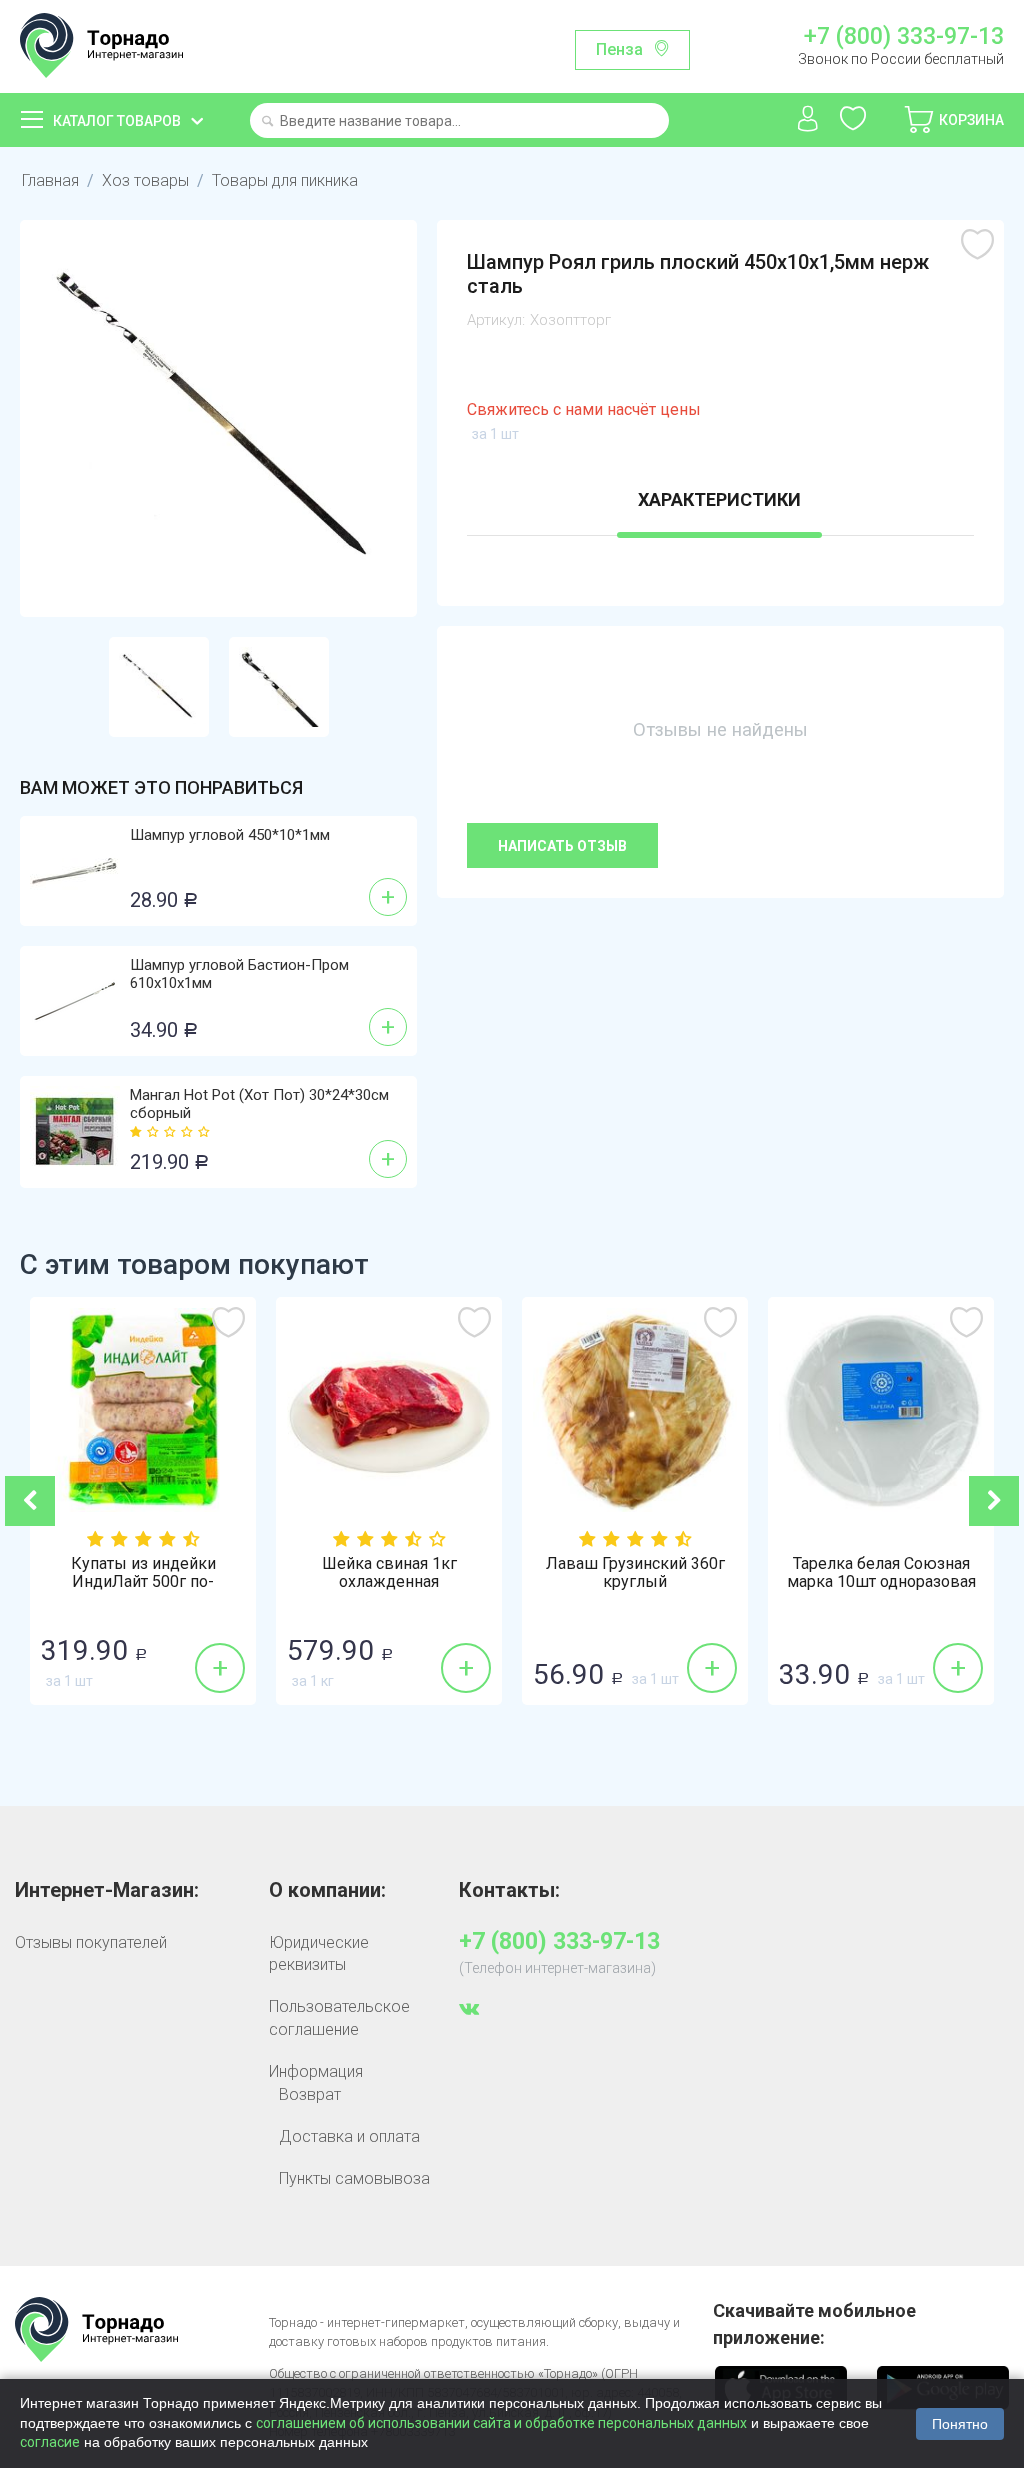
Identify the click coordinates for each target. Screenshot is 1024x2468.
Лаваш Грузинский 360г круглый (635, 1573)
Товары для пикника (285, 180)
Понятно (960, 2424)
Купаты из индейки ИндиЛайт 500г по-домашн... (143, 1582)
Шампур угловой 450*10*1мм (230, 835)
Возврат (310, 2094)
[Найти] (267, 122)
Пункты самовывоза (354, 2178)
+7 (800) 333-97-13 (904, 37)
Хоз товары (145, 180)
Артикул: (496, 320)
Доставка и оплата (349, 2136)
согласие (50, 2442)
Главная (50, 180)
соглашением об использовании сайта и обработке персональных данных (501, 2423)
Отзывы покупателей (91, 1942)
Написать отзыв (562, 846)
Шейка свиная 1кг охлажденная (389, 1573)
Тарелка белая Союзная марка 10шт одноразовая (881, 1573)
